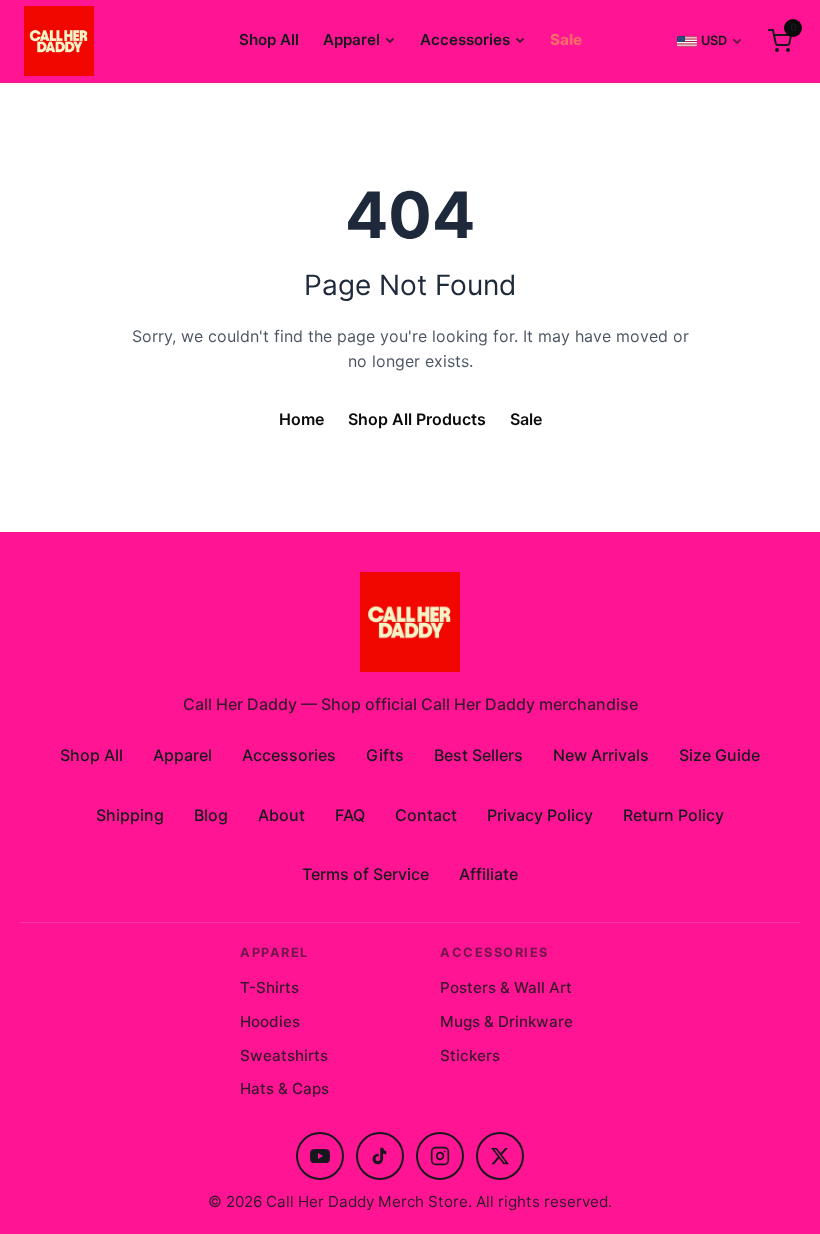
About (281, 815)
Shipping (130, 815)
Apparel (351, 39)
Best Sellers (478, 755)
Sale (566, 39)
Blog (211, 815)
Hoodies (270, 1021)
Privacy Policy (540, 815)
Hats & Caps (284, 1088)
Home (301, 419)
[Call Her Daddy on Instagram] (440, 1156)
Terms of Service (365, 874)
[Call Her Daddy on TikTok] (380, 1156)
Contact (426, 815)
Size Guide (719, 755)
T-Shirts (269, 987)
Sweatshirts (284, 1055)
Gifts (385, 755)
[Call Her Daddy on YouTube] (320, 1156)
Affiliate (488, 874)
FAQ (350, 815)
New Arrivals (601, 755)
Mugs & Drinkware (506, 1021)
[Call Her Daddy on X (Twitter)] (500, 1156)
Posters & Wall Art (506, 987)
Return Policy (673, 815)
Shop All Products (417, 419)
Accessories (465, 39)
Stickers (470, 1055)
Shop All (269, 39)
